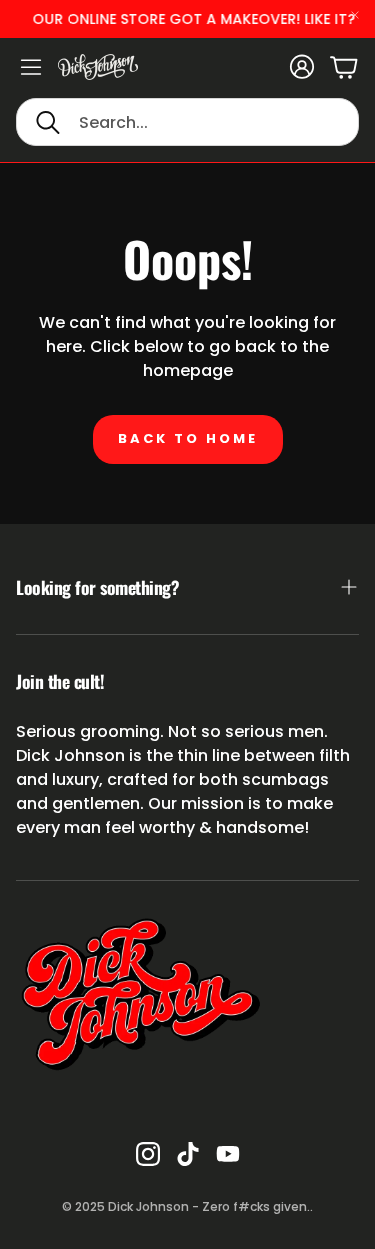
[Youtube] (228, 1154)
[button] (187, 122)
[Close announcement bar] (355, 15)
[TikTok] (188, 1154)
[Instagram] (148, 1154)
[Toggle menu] (31, 67)
